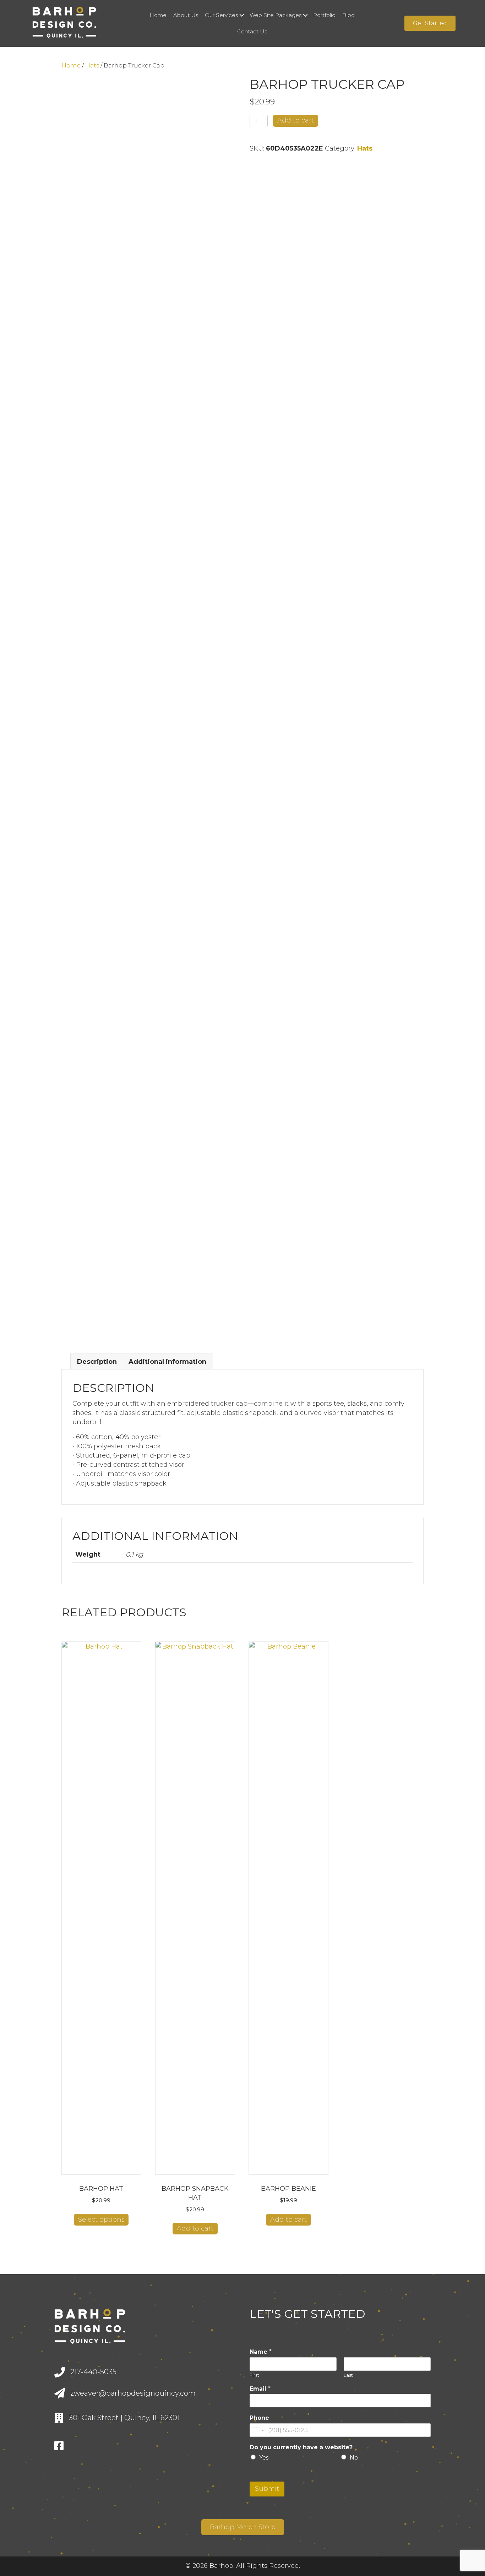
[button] (242, 15)
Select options (101, 2220)
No (354, 2458)
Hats (92, 65)
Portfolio (324, 15)
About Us (186, 15)
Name (261, 2352)
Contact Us (252, 31)
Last (348, 2375)
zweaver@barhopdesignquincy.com (133, 2393)
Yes (264, 2458)
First (254, 2375)
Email (260, 2389)
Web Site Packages (276, 15)
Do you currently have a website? (301, 2447)
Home (158, 15)
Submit (267, 2489)
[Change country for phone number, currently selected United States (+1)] (258, 2430)
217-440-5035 (93, 2372)
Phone (259, 2418)
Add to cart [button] (195, 2228)
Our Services (221, 15)
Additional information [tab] (167, 1362)
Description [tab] (97, 1362)
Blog (348, 15)
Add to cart (296, 120)
